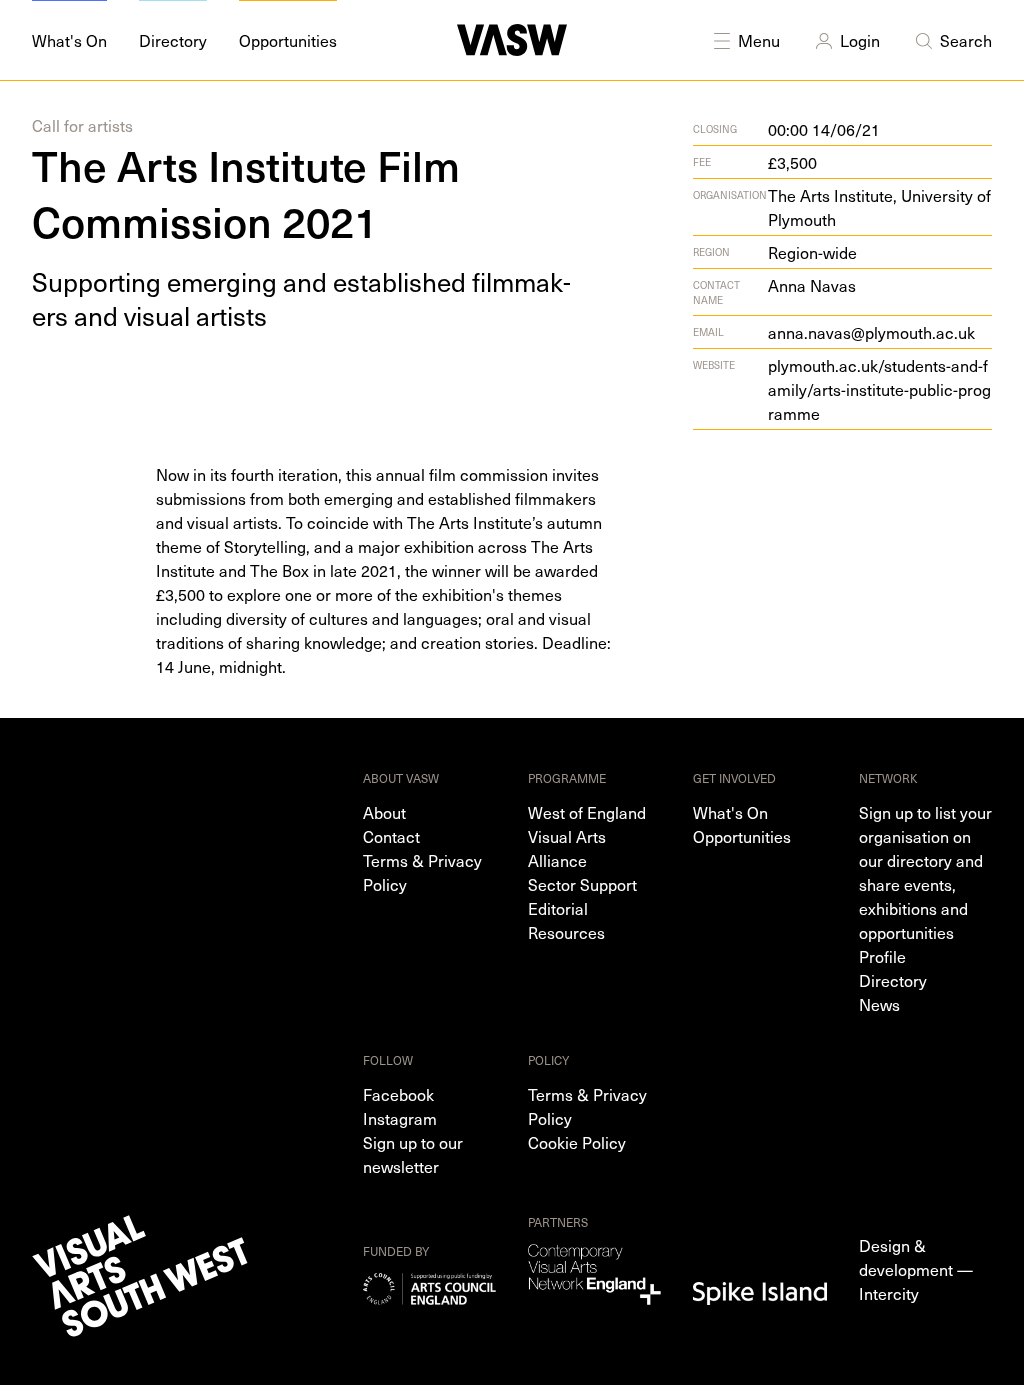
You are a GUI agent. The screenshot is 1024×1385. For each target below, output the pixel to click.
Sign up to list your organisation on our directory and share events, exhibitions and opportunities (925, 872)
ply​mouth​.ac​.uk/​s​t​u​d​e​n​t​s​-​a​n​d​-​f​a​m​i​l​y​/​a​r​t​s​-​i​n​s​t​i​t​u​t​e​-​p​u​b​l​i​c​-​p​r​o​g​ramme (879, 389)
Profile (882, 956)
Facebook (398, 1094)
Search (966, 40)
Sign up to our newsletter (413, 1154)
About (384, 812)
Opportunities (742, 836)
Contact (391, 836)
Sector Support (582, 884)
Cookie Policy (577, 1142)
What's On (730, 812)
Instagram (400, 1118)
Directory (893, 980)
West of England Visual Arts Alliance (587, 836)
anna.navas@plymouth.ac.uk (871, 332)
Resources (566, 932)
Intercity (889, 1293)
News (879, 1004)
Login (860, 40)
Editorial (558, 908)
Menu (759, 40)
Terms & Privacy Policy (422, 872)
